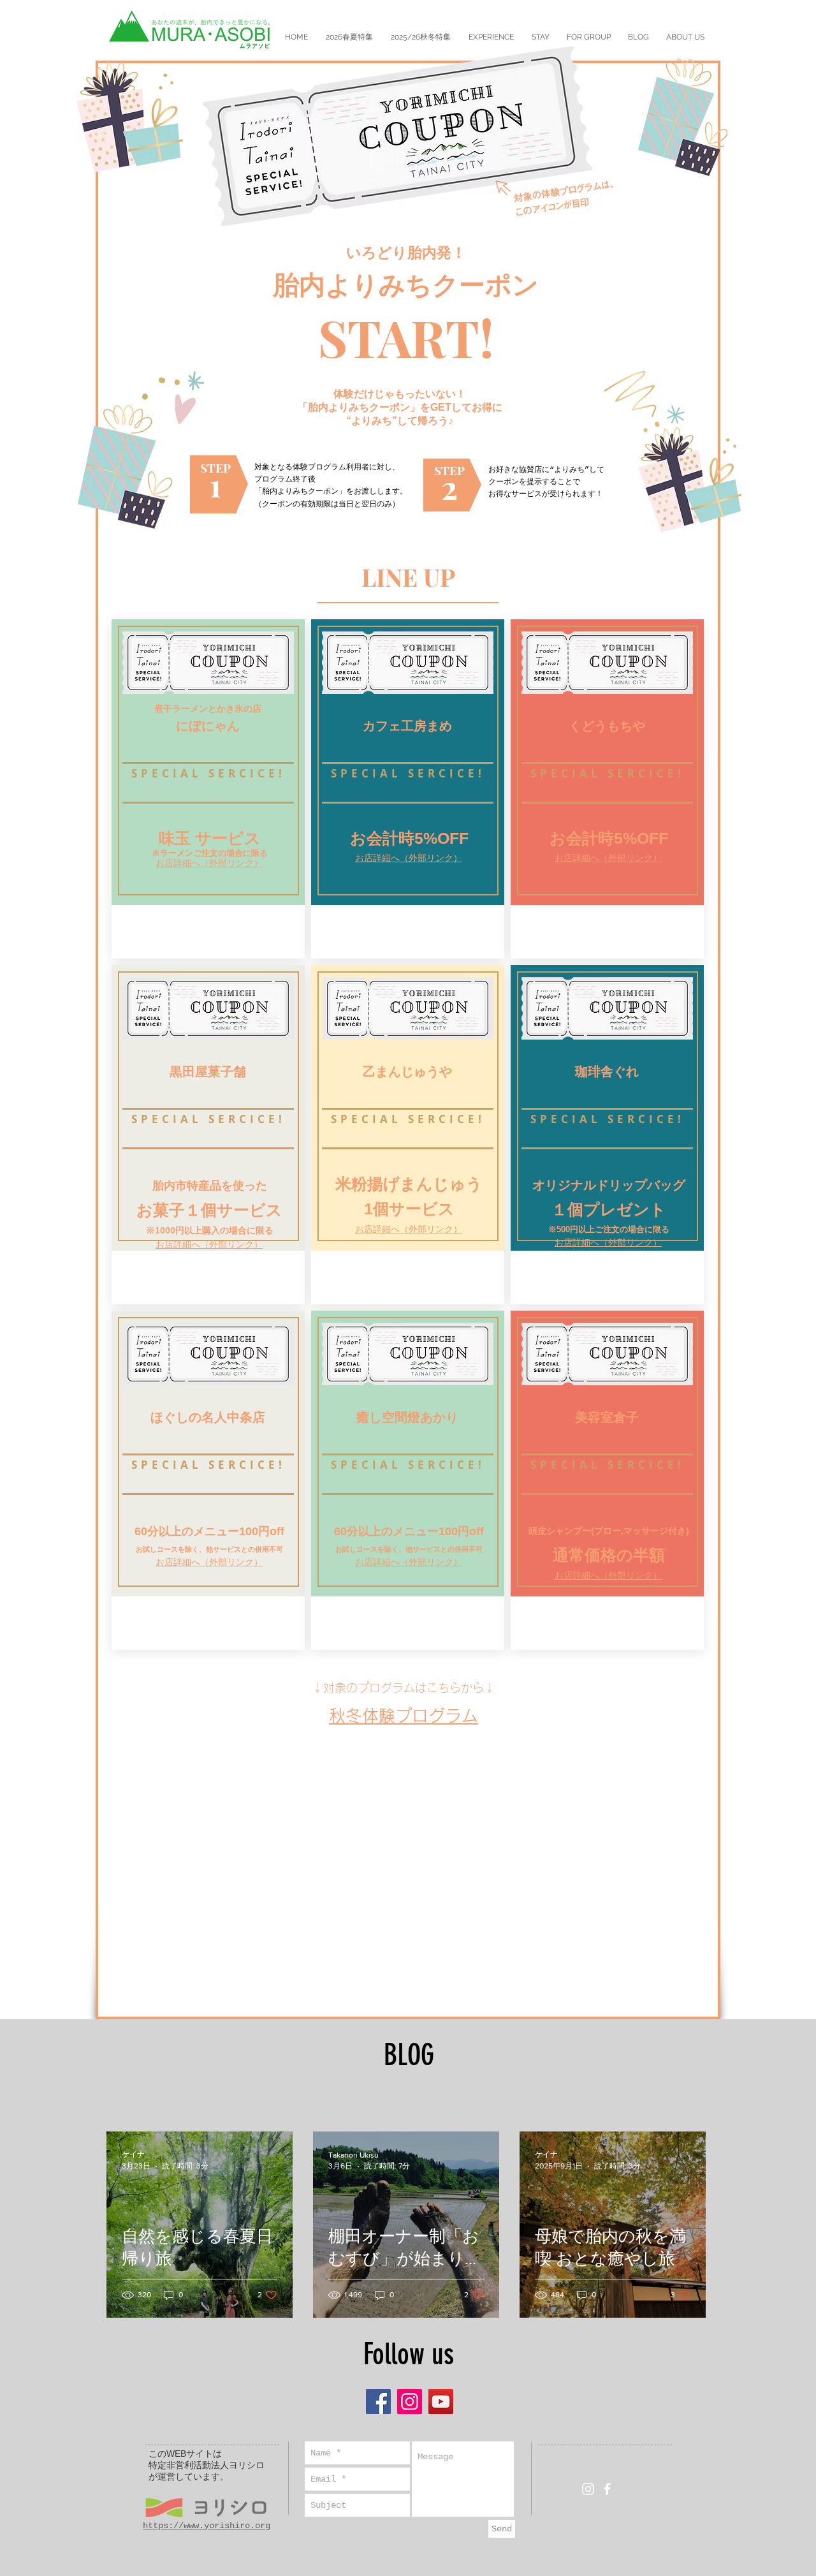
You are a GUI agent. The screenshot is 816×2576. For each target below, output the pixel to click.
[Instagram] (410, 2402)
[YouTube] (441, 2402)
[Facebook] (378, 2402)
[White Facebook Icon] (607, 2489)
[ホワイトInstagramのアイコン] (588, 2489)
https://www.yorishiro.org (207, 2526)
